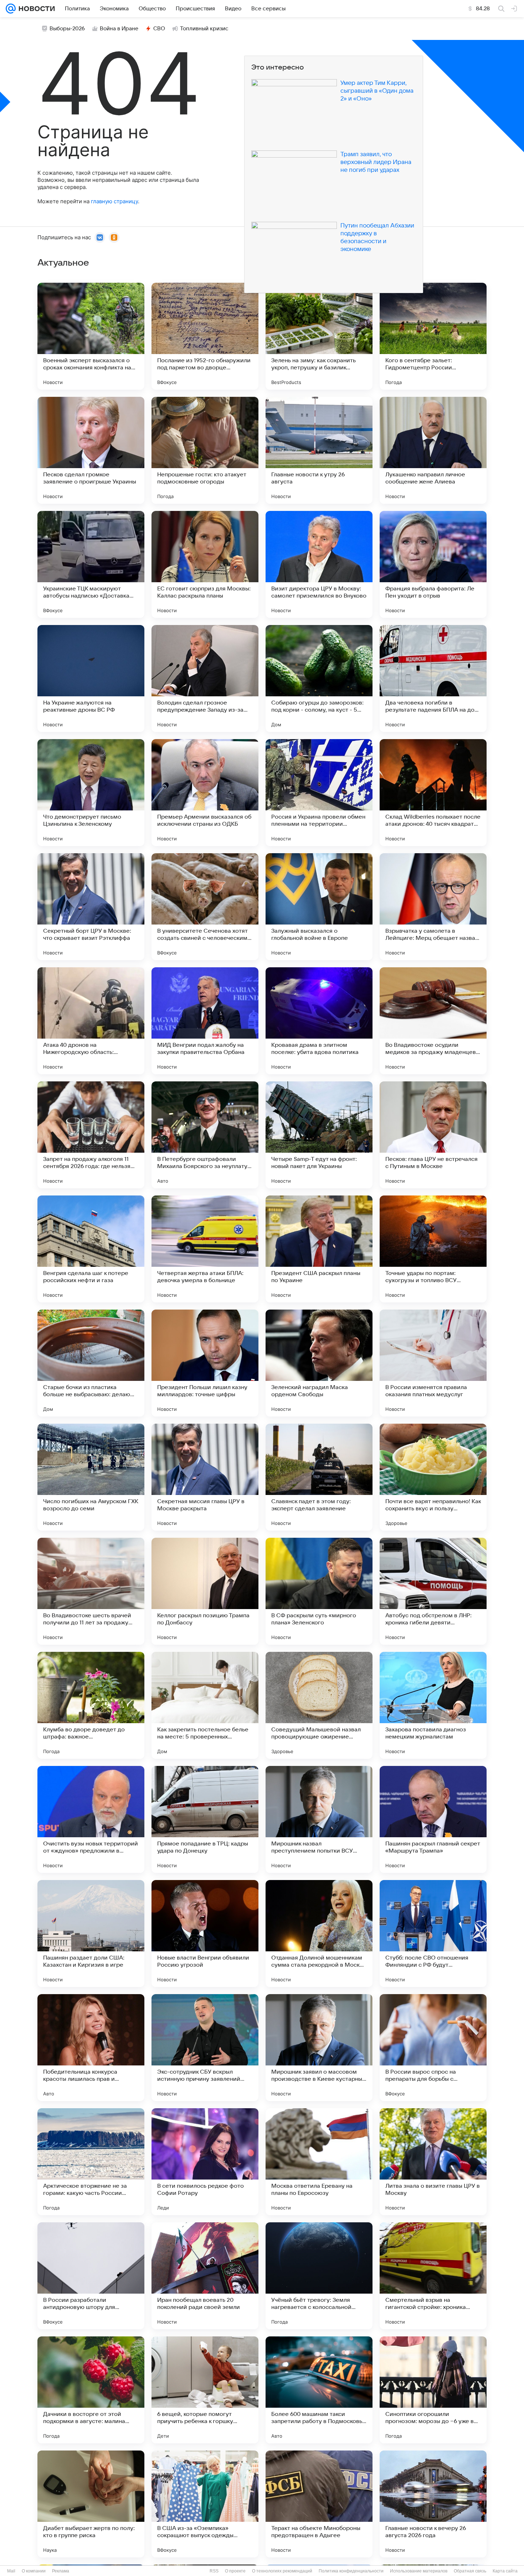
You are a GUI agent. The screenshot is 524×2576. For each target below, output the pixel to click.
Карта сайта (505, 2571)
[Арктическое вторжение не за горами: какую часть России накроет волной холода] (91, 2162)
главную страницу (114, 201)
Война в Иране (119, 29)
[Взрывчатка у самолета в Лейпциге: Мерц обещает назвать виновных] (433, 907)
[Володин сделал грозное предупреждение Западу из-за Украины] (205, 678)
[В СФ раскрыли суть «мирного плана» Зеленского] (319, 1591)
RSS (214, 2571)
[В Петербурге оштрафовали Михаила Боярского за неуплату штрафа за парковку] (205, 1135)
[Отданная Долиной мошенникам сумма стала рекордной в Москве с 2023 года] (319, 1934)
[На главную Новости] (35, 9)
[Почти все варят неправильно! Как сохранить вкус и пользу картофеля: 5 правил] (433, 1477)
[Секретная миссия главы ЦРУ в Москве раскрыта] (205, 1477)
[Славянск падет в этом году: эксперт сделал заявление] (319, 1477)
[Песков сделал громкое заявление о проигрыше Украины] (91, 450)
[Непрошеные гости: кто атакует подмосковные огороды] (205, 450)
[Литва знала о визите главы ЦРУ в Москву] (433, 2162)
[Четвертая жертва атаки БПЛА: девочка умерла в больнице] (205, 1249)
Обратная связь (470, 2571)
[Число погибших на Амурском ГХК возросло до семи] (91, 1477)
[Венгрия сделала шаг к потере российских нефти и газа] (91, 1249)
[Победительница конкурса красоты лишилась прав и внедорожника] (91, 2048)
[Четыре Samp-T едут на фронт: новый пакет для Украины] (319, 1135)
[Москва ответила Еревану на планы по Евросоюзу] (319, 2162)
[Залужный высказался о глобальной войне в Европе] (319, 907)
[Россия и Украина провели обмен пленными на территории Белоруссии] (319, 793)
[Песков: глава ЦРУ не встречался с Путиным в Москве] (433, 1135)
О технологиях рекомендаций (282, 2571)
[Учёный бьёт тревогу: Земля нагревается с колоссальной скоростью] (319, 2276)
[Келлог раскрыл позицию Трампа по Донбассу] (205, 1591)
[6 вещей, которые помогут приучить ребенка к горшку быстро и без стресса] (205, 2390)
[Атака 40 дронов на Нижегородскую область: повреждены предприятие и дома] (91, 1021)
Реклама (61, 2571)
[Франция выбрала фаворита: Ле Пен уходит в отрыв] (433, 564)
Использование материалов (419, 2571)
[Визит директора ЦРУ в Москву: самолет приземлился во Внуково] (319, 564)
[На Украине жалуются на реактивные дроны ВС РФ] (91, 678)
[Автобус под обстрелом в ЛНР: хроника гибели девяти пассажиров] (433, 1591)
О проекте (235, 2571)
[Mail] (11, 9)
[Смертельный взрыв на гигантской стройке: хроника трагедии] (433, 2276)
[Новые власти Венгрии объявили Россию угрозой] (205, 1934)
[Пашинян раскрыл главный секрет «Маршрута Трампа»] (433, 1819)
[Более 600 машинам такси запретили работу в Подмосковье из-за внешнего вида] (319, 2390)
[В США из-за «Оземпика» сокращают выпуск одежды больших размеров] (205, 2504)
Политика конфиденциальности (351, 2571)
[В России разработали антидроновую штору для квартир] (91, 2276)
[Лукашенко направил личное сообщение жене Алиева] (433, 450)
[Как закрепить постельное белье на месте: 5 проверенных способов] (205, 1705)
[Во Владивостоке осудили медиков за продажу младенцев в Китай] (433, 1021)
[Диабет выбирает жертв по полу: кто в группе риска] (91, 2504)
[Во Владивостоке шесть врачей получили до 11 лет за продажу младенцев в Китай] (91, 1591)
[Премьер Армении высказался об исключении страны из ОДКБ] (205, 793)
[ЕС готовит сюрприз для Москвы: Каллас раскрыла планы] (205, 564)
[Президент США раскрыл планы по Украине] (319, 1249)
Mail (11, 2571)
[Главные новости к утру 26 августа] (319, 450)
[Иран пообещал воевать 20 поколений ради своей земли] (205, 2276)
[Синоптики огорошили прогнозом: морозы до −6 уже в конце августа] (433, 2390)
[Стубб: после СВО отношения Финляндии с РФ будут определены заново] (433, 1934)
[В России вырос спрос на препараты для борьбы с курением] (433, 2048)
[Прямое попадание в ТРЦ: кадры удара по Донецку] (205, 1819)
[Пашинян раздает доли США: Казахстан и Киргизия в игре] (91, 1934)
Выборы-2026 (67, 29)
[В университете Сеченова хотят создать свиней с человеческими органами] (205, 907)
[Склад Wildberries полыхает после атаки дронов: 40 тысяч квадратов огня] (433, 793)
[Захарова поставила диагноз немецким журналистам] (433, 1705)
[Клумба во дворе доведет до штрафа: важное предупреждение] (91, 1705)
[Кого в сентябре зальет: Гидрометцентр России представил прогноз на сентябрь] (433, 336)
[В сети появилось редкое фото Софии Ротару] (205, 2162)
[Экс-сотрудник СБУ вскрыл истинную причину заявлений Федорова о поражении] (205, 2048)
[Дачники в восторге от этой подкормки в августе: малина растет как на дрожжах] (91, 2390)
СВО (159, 29)
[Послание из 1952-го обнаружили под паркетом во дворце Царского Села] (205, 336)
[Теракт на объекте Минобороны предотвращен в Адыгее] (319, 2504)
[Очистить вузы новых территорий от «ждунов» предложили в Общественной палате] (91, 1819)
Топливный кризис (204, 29)
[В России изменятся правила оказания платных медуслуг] (433, 1363)
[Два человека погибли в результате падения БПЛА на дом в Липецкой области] (433, 678)
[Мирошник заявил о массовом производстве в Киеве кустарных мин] (319, 2048)
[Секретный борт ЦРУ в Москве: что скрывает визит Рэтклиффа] (91, 907)
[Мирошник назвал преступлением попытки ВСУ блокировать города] (319, 1819)
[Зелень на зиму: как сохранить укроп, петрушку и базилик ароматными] (319, 336)
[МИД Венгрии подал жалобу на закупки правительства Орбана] (205, 1021)
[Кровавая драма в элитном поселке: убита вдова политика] (319, 1021)
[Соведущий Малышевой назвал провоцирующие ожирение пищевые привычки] (319, 1705)
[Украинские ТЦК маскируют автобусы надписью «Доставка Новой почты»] (91, 564)
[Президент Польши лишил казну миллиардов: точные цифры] (205, 1363)
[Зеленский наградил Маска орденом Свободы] (319, 1363)
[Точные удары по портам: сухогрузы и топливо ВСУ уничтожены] (433, 1249)
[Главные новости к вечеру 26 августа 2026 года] (433, 2504)
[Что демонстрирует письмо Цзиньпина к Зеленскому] (91, 793)
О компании (34, 2571)
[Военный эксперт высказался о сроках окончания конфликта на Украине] (91, 336)
